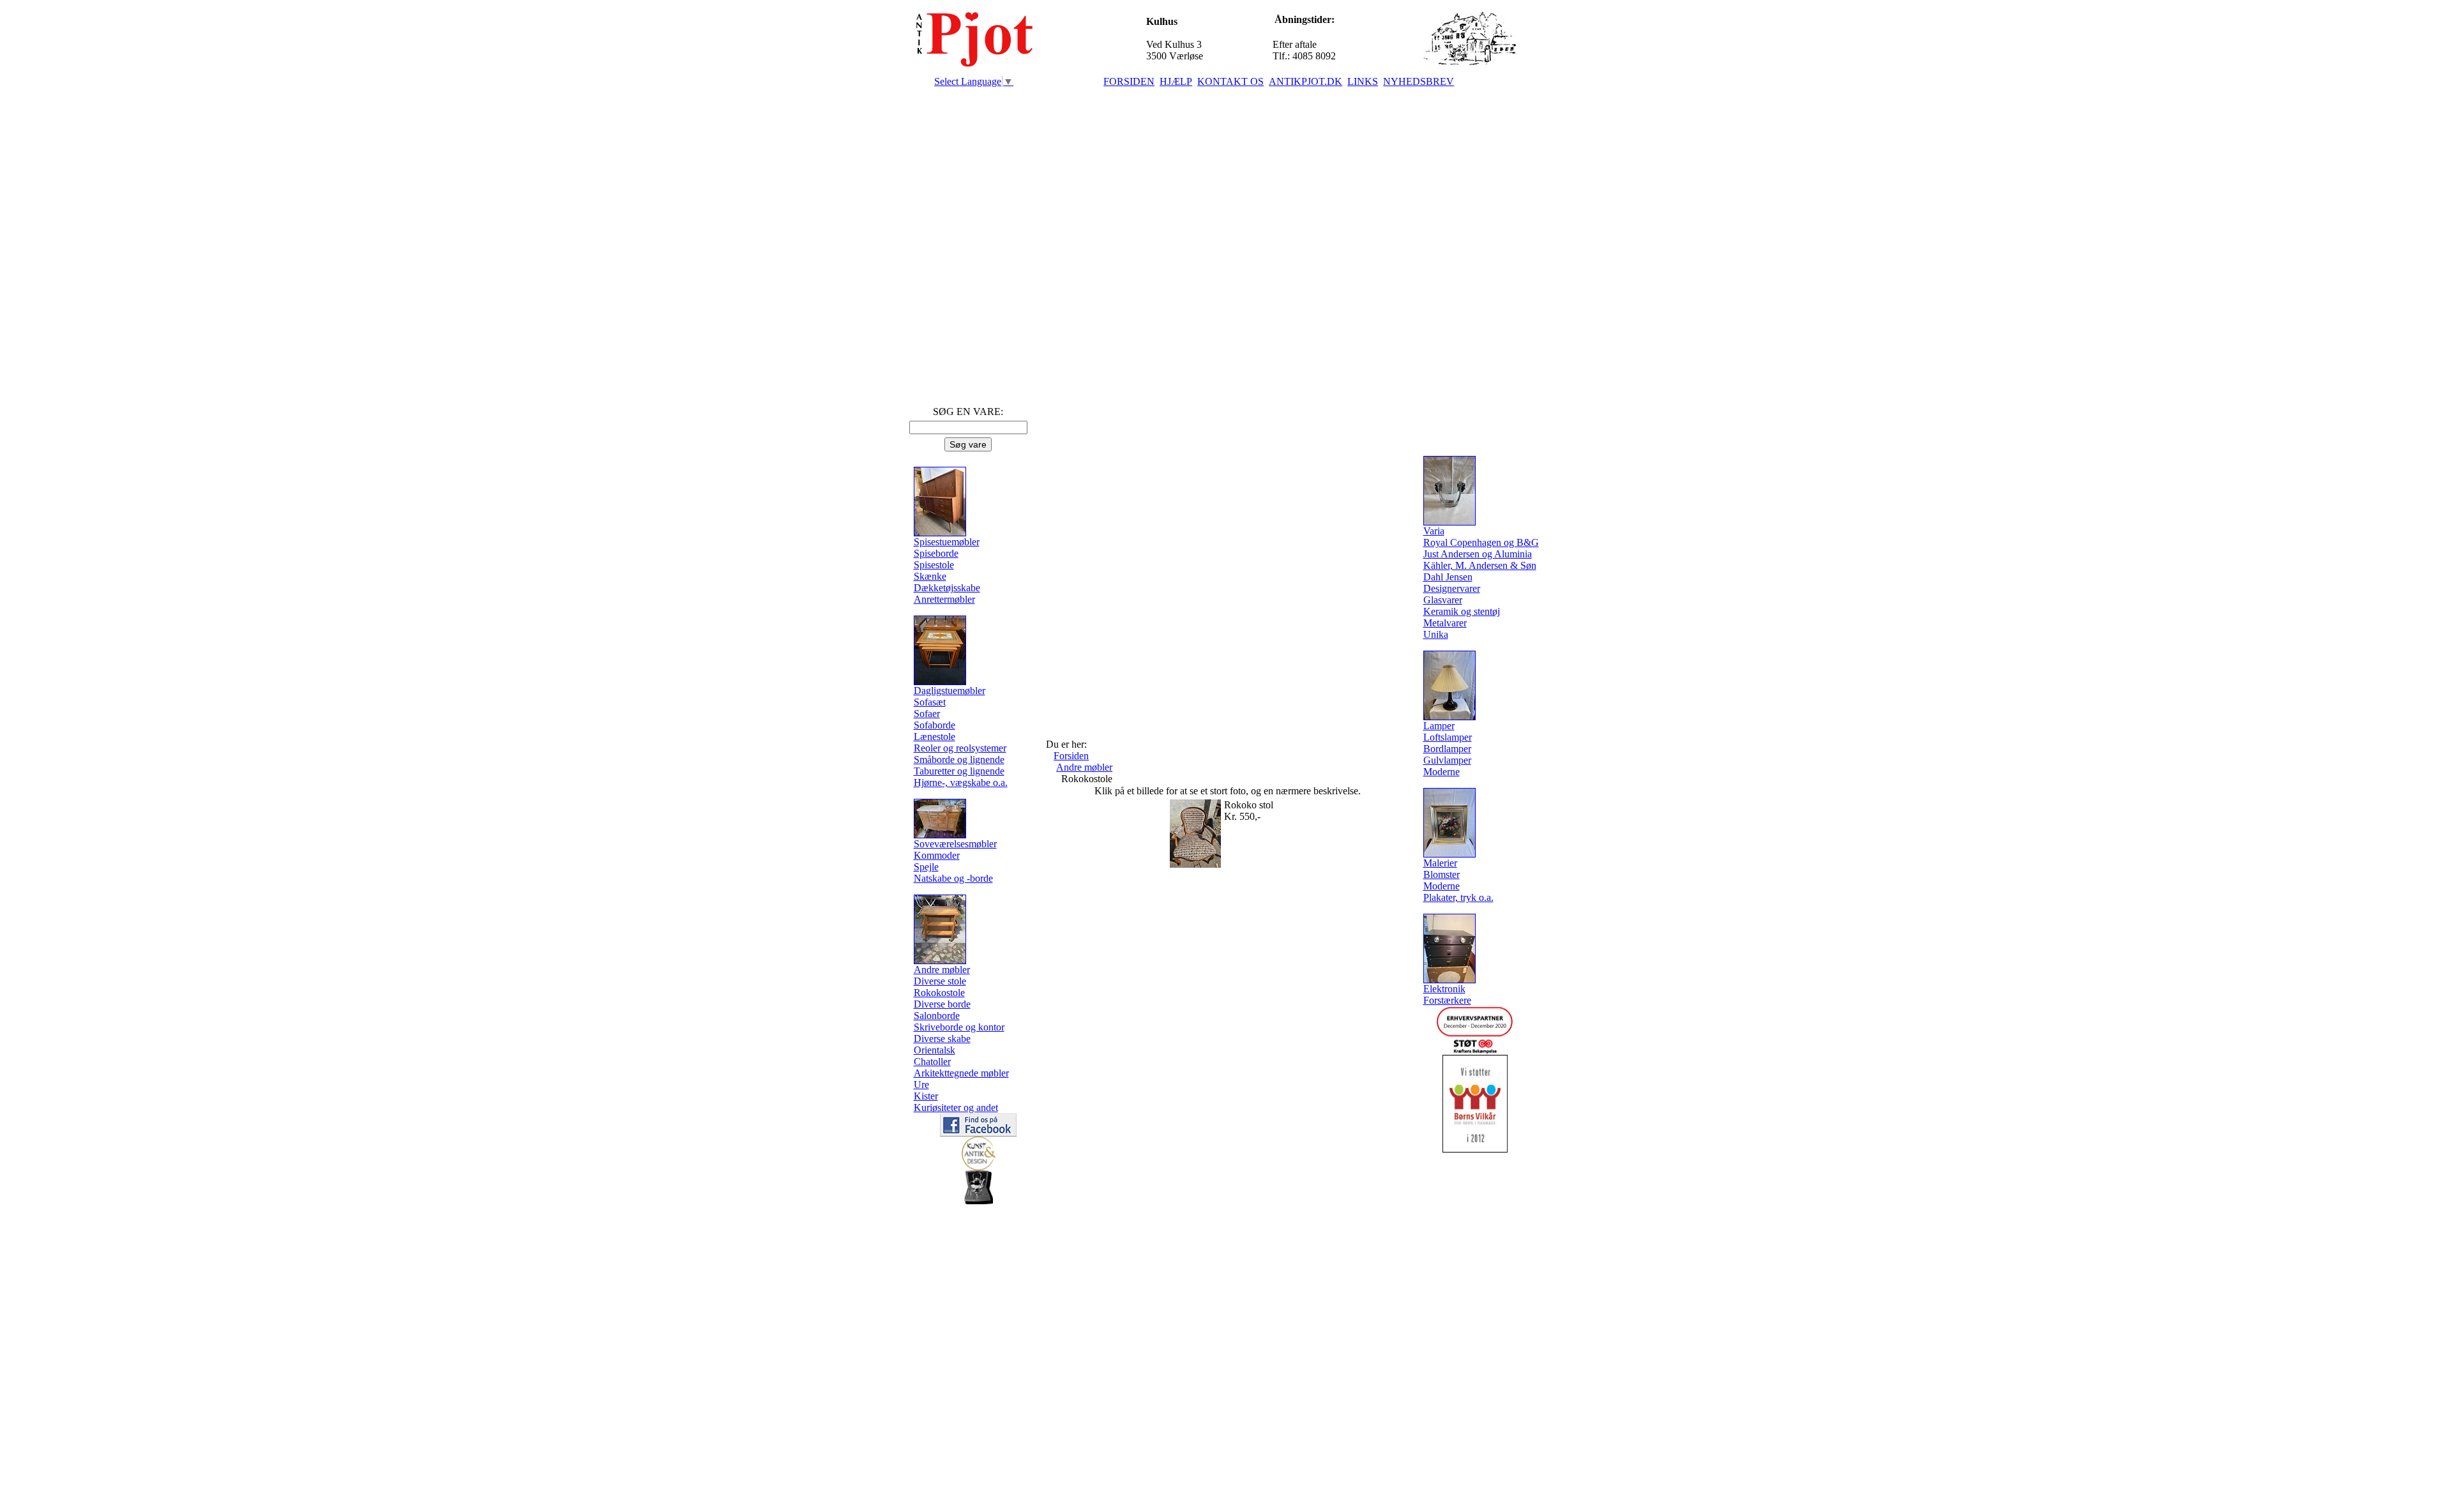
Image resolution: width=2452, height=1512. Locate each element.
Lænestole (935, 737)
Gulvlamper (1447, 760)
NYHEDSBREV (1419, 81)
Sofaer (927, 714)
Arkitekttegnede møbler (961, 1073)
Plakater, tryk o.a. (1458, 897)
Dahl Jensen (1448, 577)
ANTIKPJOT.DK (1305, 81)
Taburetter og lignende (959, 771)
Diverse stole (940, 981)
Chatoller (932, 1062)
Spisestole (934, 565)
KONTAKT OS (1230, 81)
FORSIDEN (1129, 81)
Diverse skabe (942, 1039)
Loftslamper (1448, 737)
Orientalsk (935, 1050)
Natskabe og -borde (953, 878)
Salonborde (937, 1016)
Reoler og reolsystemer (960, 748)
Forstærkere (1447, 1000)
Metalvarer (1445, 623)
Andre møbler (1084, 767)
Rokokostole (939, 993)
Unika (1436, 634)
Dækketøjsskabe (947, 588)
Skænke (930, 576)
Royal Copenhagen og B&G (1481, 542)
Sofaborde (935, 725)
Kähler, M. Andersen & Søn (1480, 565)
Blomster (1442, 874)
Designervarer (1452, 588)
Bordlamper (1447, 749)
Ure (921, 1085)
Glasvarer (1443, 600)
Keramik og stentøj (1462, 611)
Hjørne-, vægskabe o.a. (961, 782)
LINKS (1363, 81)
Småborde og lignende (959, 760)
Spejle (926, 867)
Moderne (1442, 772)
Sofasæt (930, 702)
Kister (926, 1096)
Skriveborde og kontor (959, 1027)
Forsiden (1071, 756)
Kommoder (937, 855)
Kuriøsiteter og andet (956, 1108)
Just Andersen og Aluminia (1478, 554)
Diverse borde (942, 1004)
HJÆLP (1176, 81)
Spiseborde (936, 553)
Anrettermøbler (944, 599)
